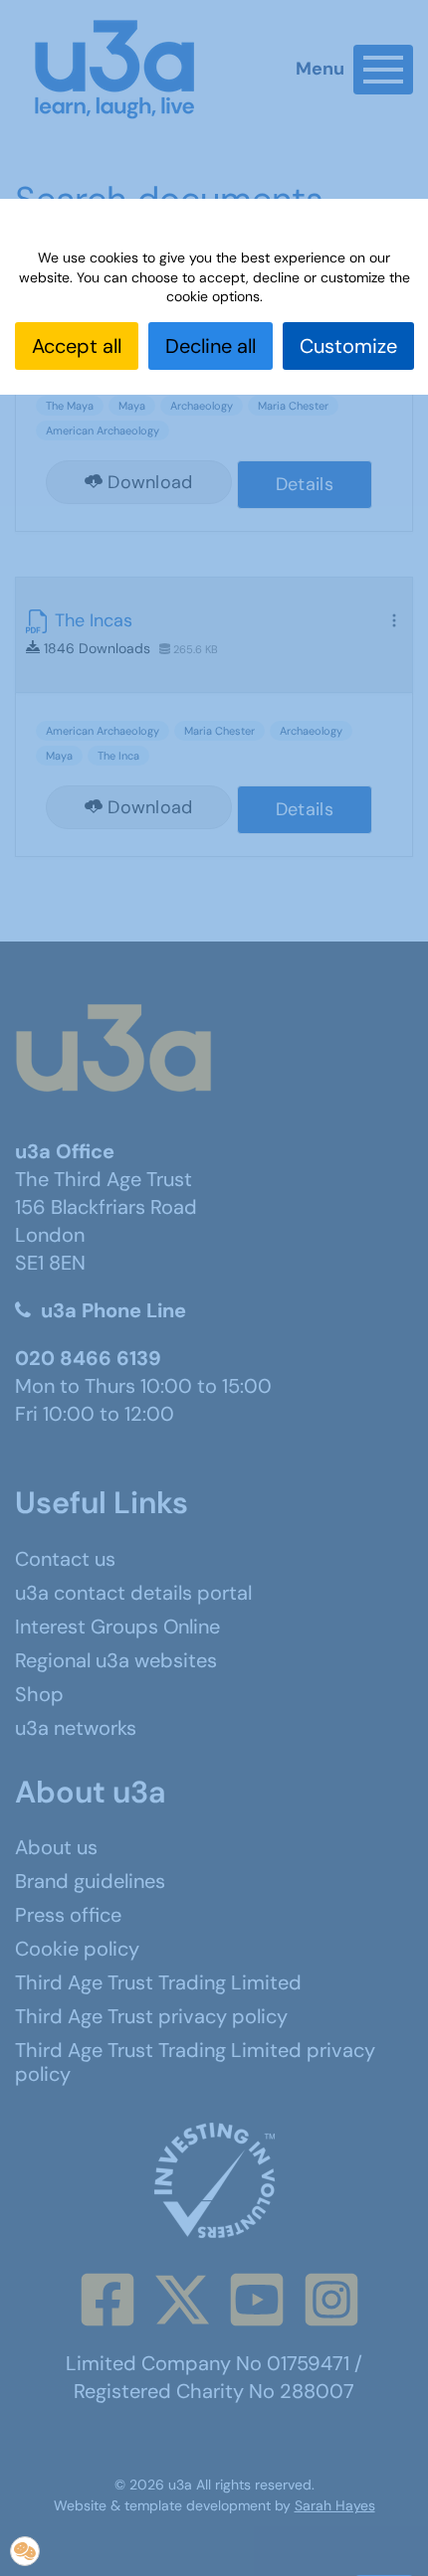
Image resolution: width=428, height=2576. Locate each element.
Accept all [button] (77, 346)
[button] (25, 2551)
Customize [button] (348, 346)
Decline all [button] (211, 346)
